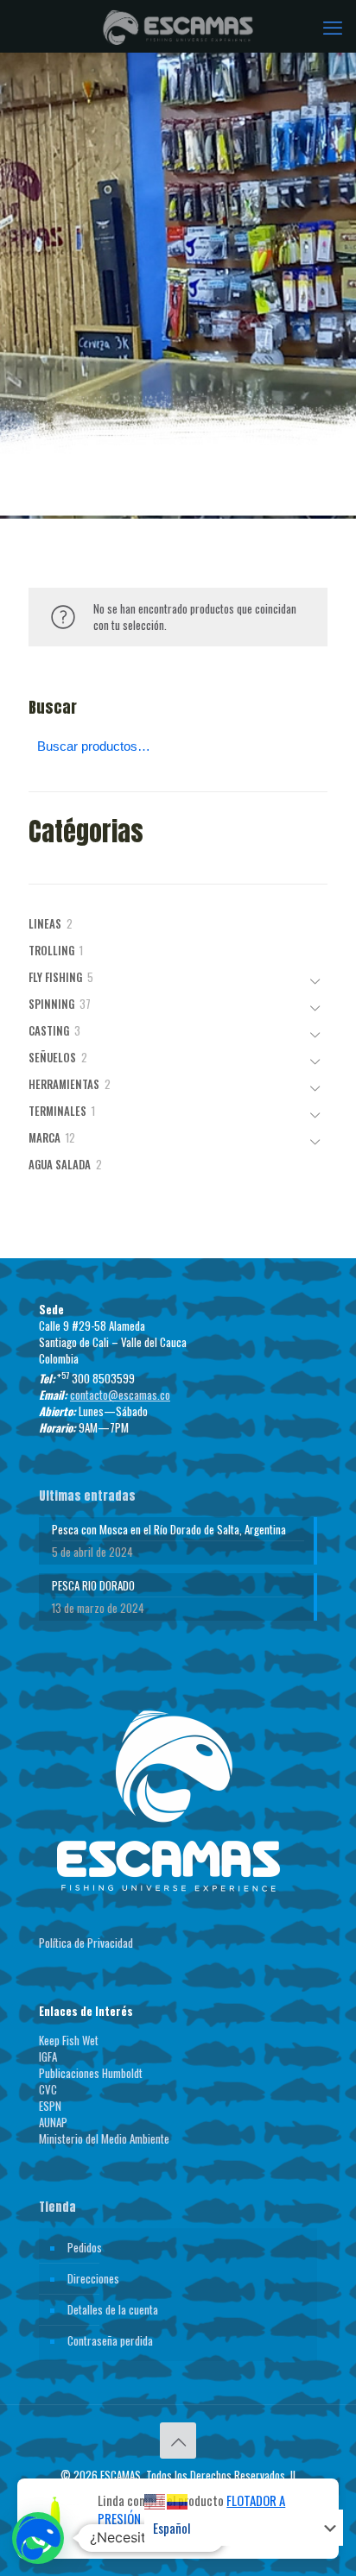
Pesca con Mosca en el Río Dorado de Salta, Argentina (169, 1530)
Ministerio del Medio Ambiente (104, 2138)
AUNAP (53, 2122)
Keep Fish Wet (69, 2040)
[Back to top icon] (178, 2441)
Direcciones (93, 2278)
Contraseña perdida (110, 2340)
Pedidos (85, 2247)
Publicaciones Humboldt (91, 2073)
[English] (156, 2500)
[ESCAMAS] (178, 26)
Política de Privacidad (86, 1943)
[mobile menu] (333, 26)
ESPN (50, 2106)
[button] (38, 2538)
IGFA (48, 2056)
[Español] (178, 2500)
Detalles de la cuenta (113, 2309)
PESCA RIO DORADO (93, 1586)
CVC (48, 2089)
